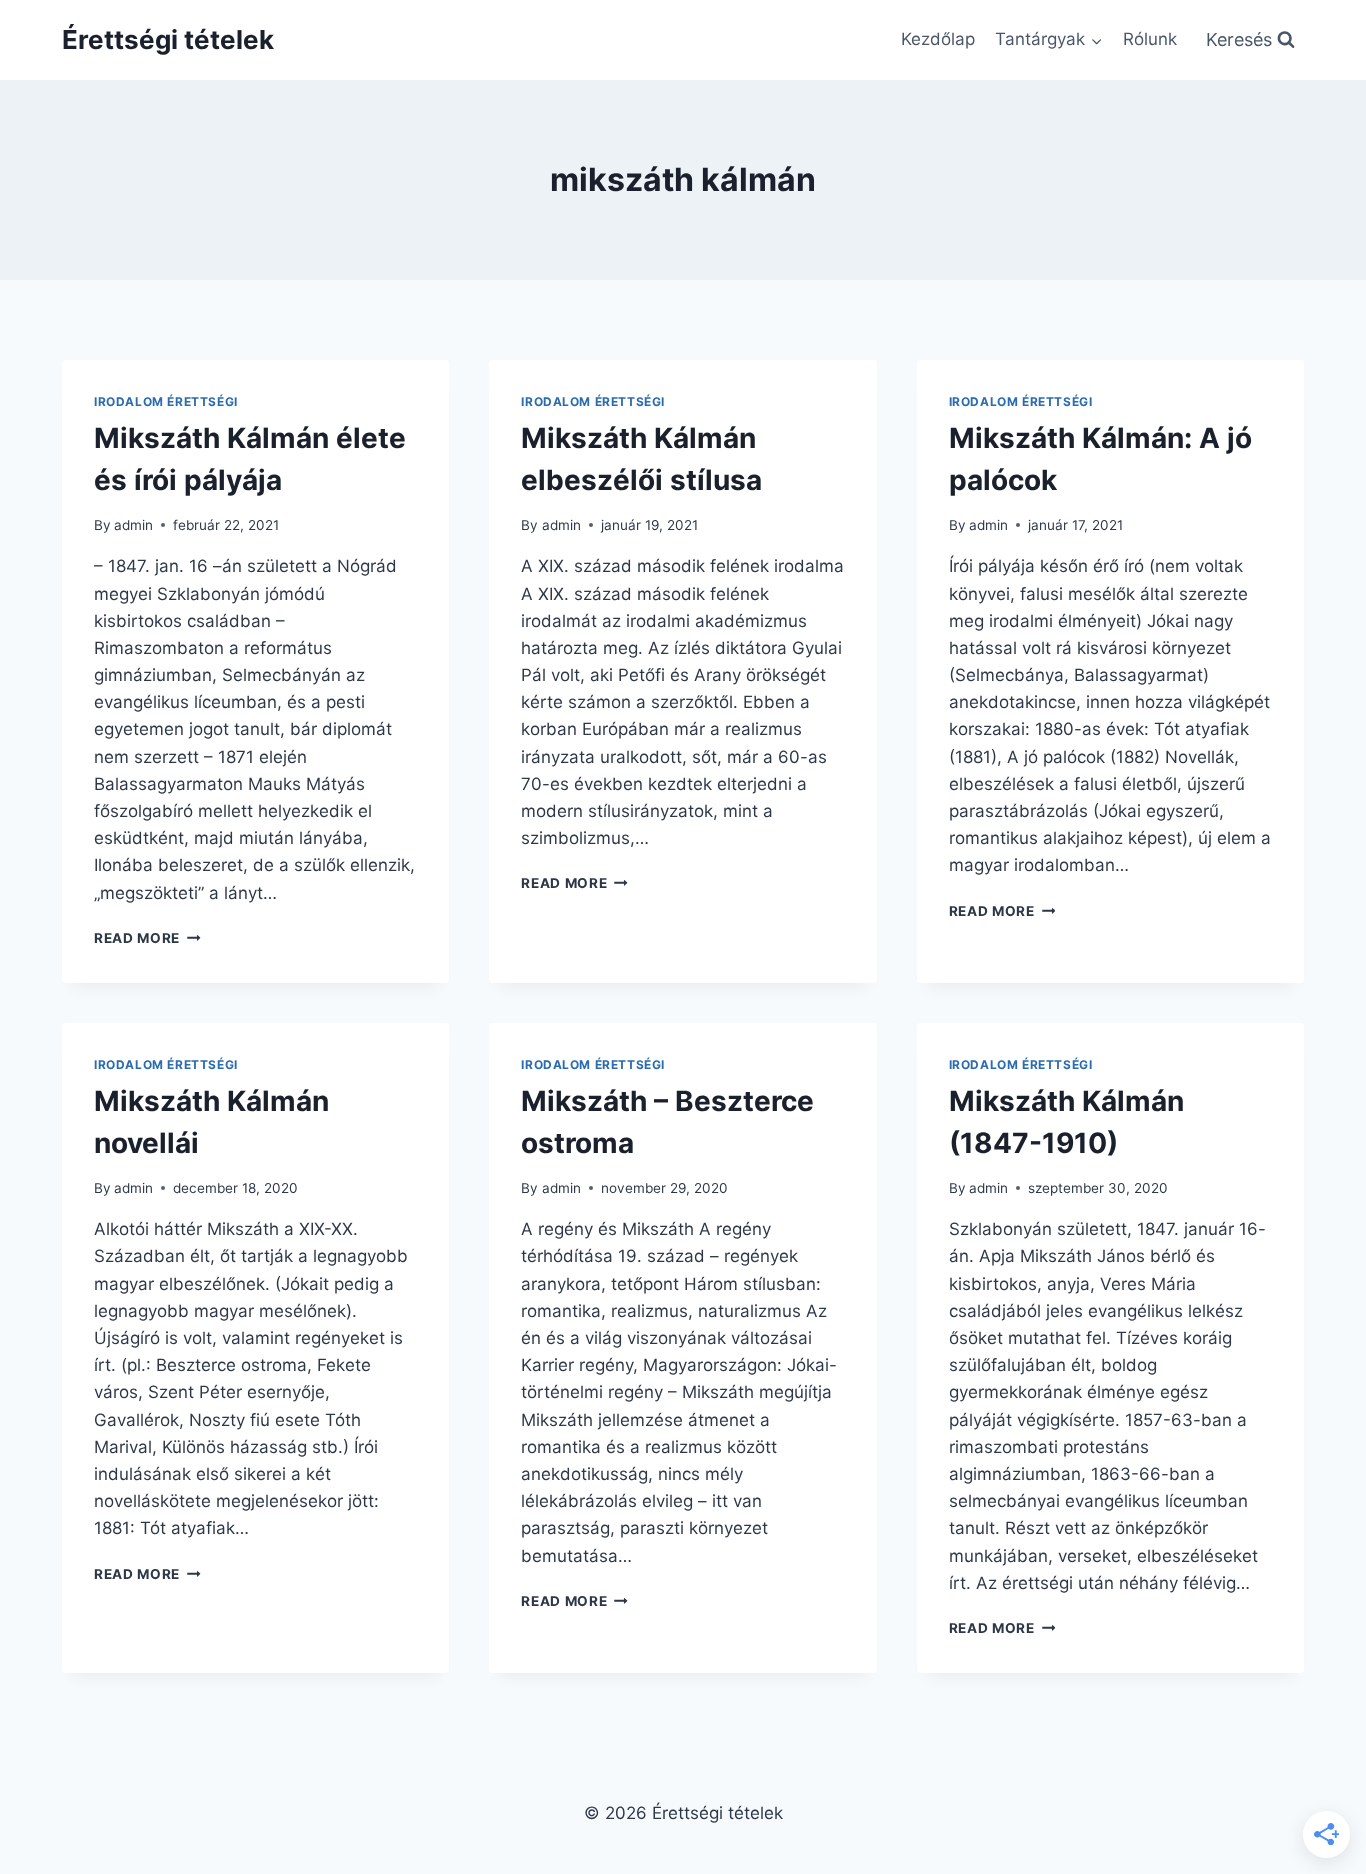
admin (133, 525)
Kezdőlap (938, 39)
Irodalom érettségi (166, 401)
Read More (147, 938)
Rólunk (1150, 39)
